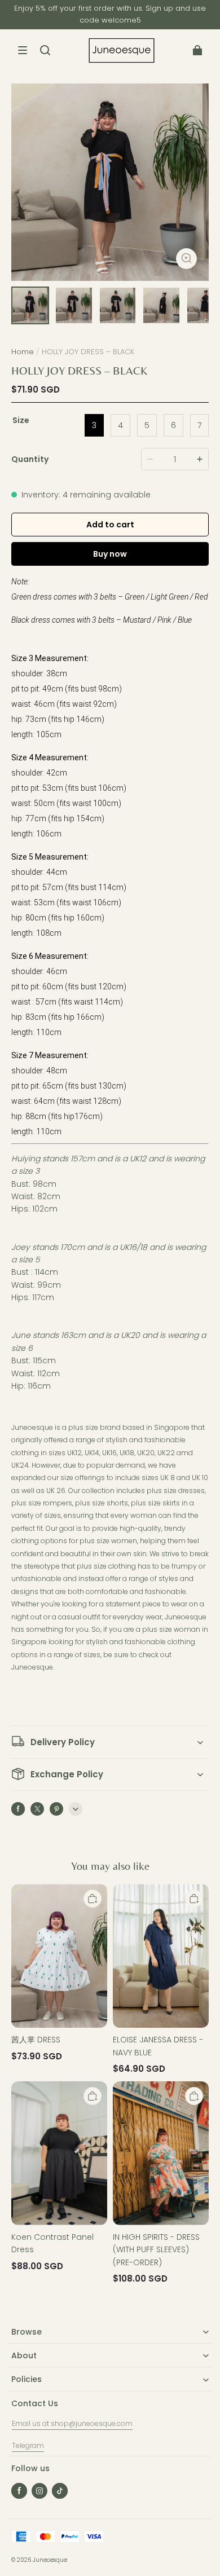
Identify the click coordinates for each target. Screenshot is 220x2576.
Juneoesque (50, 2560)
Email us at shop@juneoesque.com (72, 2423)
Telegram (28, 2445)
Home (23, 352)
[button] (23, 50)
